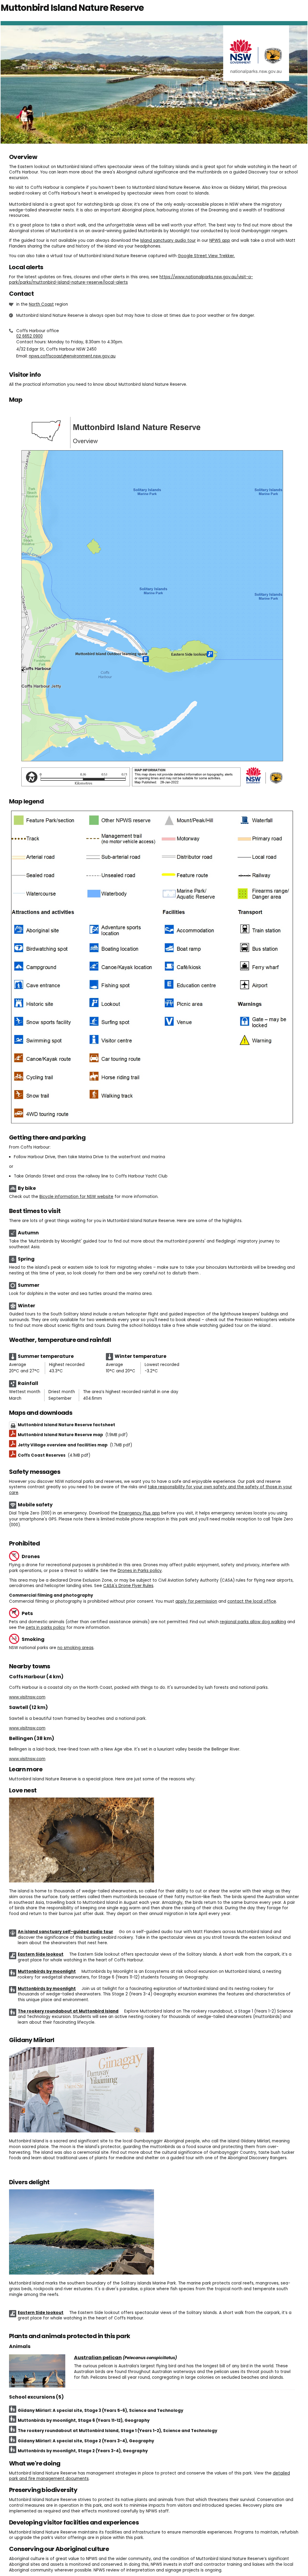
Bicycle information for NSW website (76, 1197)
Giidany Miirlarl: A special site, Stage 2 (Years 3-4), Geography (86, 2441)
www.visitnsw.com (27, 1697)
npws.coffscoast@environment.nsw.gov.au (72, 356)
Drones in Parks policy (140, 1571)
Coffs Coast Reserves (54, 1455)
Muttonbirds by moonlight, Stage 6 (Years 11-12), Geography (84, 2420)
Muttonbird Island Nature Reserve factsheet (66, 1425)
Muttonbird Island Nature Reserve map (73, 1435)
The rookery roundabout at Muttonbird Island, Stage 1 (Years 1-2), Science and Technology (117, 2431)
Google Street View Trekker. (206, 256)
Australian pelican (98, 2358)
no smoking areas (75, 1648)
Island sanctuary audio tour (168, 240)
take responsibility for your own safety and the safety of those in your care (151, 1490)
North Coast (41, 304)
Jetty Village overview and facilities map (75, 1445)
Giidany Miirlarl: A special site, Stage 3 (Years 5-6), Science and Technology (100, 2411)
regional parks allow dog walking (253, 1622)
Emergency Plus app (139, 1513)
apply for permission (196, 1601)
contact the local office (252, 1601)
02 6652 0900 (29, 336)
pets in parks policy (46, 1628)
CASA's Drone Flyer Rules (128, 1586)
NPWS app (220, 240)
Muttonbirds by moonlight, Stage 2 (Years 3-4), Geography (83, 2451)
